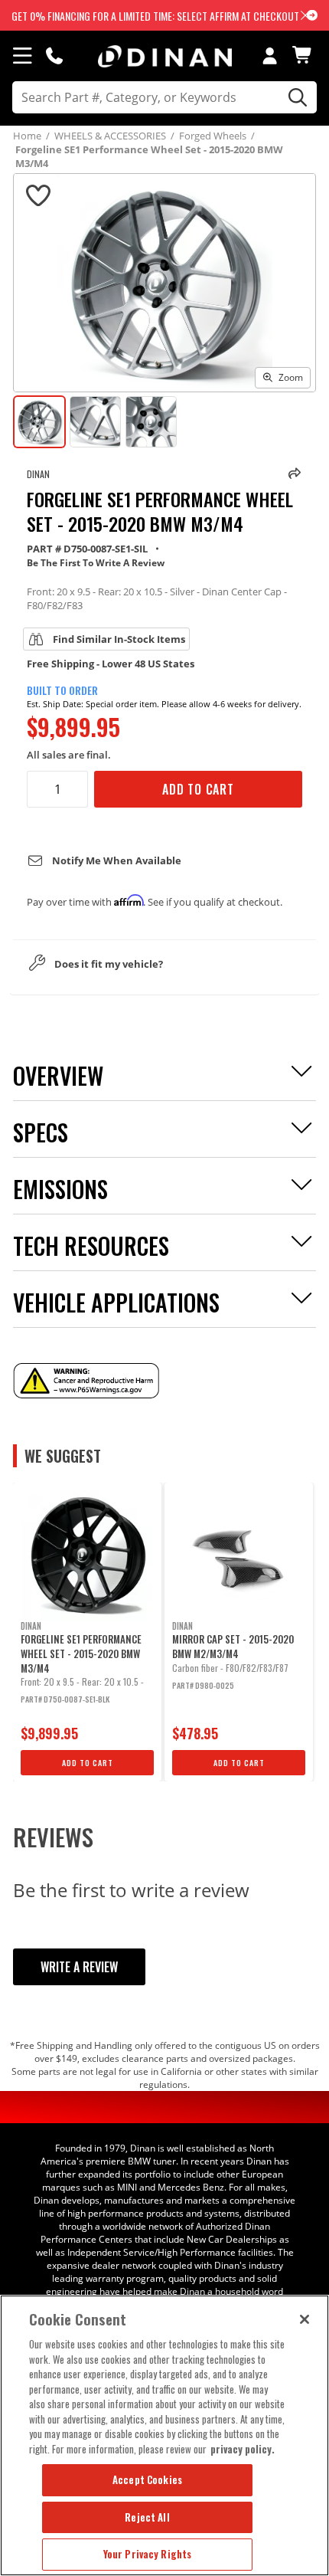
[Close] (305, 2319)
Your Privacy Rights (147, 2554)
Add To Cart (198, 789)
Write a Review (79, 1967)
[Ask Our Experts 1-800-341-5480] (54, 55)
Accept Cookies (147, 2479)
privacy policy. (243, 2449)
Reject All (147, 2517)
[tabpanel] (87, 1632)
